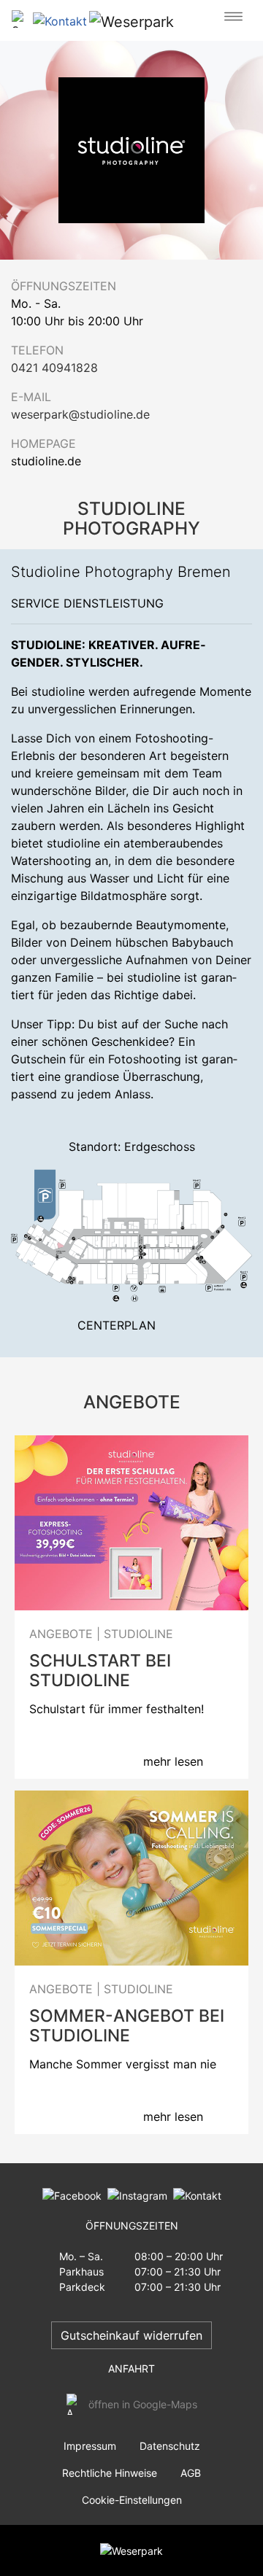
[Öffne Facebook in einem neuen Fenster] (72, 2194)
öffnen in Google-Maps (143, 2404)
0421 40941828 (54, 368)
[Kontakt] (194, 2194)
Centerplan (117, 1325)
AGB (191, 2473)
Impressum (90, 2446)
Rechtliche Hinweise (110, 2473)
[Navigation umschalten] (233, 17)
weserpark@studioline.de (80, 414)
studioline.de (46, 461)
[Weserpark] (131, 21)
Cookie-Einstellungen (132, 2500)
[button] (63, 20)
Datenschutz (170, 2446)
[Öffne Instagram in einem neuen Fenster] (134, 2194)
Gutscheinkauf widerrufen (131, 2335)
